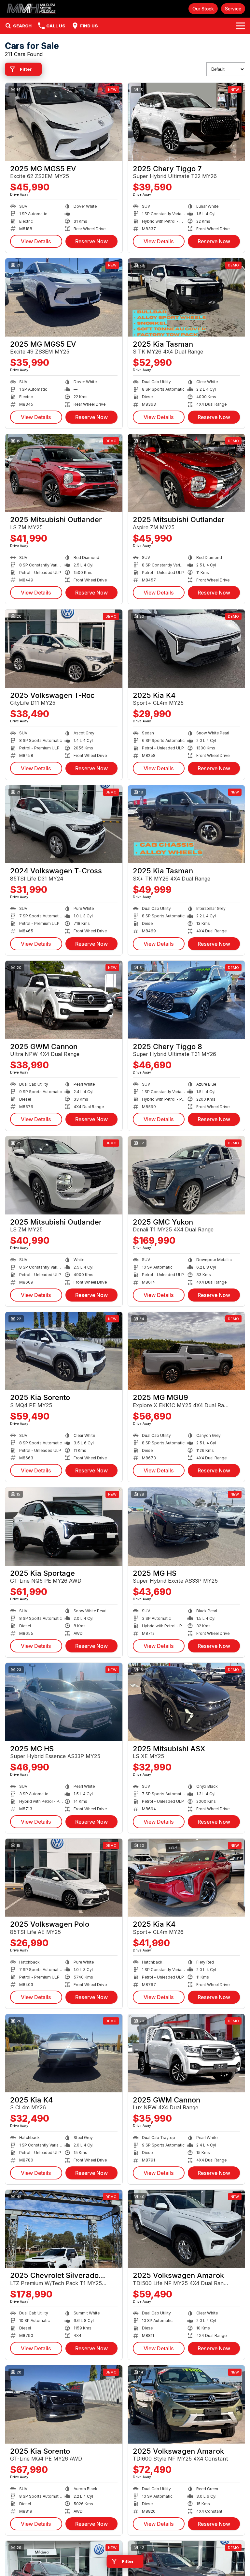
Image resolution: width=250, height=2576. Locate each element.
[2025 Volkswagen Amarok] (187, 2229)
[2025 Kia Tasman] (187, 297)
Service (233, 9)
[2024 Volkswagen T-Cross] (64, 824)
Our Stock (203, 9)
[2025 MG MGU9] (187, 1351)
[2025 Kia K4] (187, 649)
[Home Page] (32, 9)
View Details (36, 241)
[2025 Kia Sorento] (64, 1351)
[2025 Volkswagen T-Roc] (64, 649)
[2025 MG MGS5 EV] (64, 122)
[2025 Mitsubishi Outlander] (64, 473)
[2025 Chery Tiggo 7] (187, 122)
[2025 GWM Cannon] (64, 1000)
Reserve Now (91, 241)
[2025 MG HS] (187, 1527)
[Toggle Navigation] (241, 26)
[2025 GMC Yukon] (187, 1175)
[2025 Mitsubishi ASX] (187, 1702)
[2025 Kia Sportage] (64, 1527)
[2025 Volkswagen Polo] (64, 1878)
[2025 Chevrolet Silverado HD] (64, 2229)
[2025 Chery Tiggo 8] (187, 1000)
